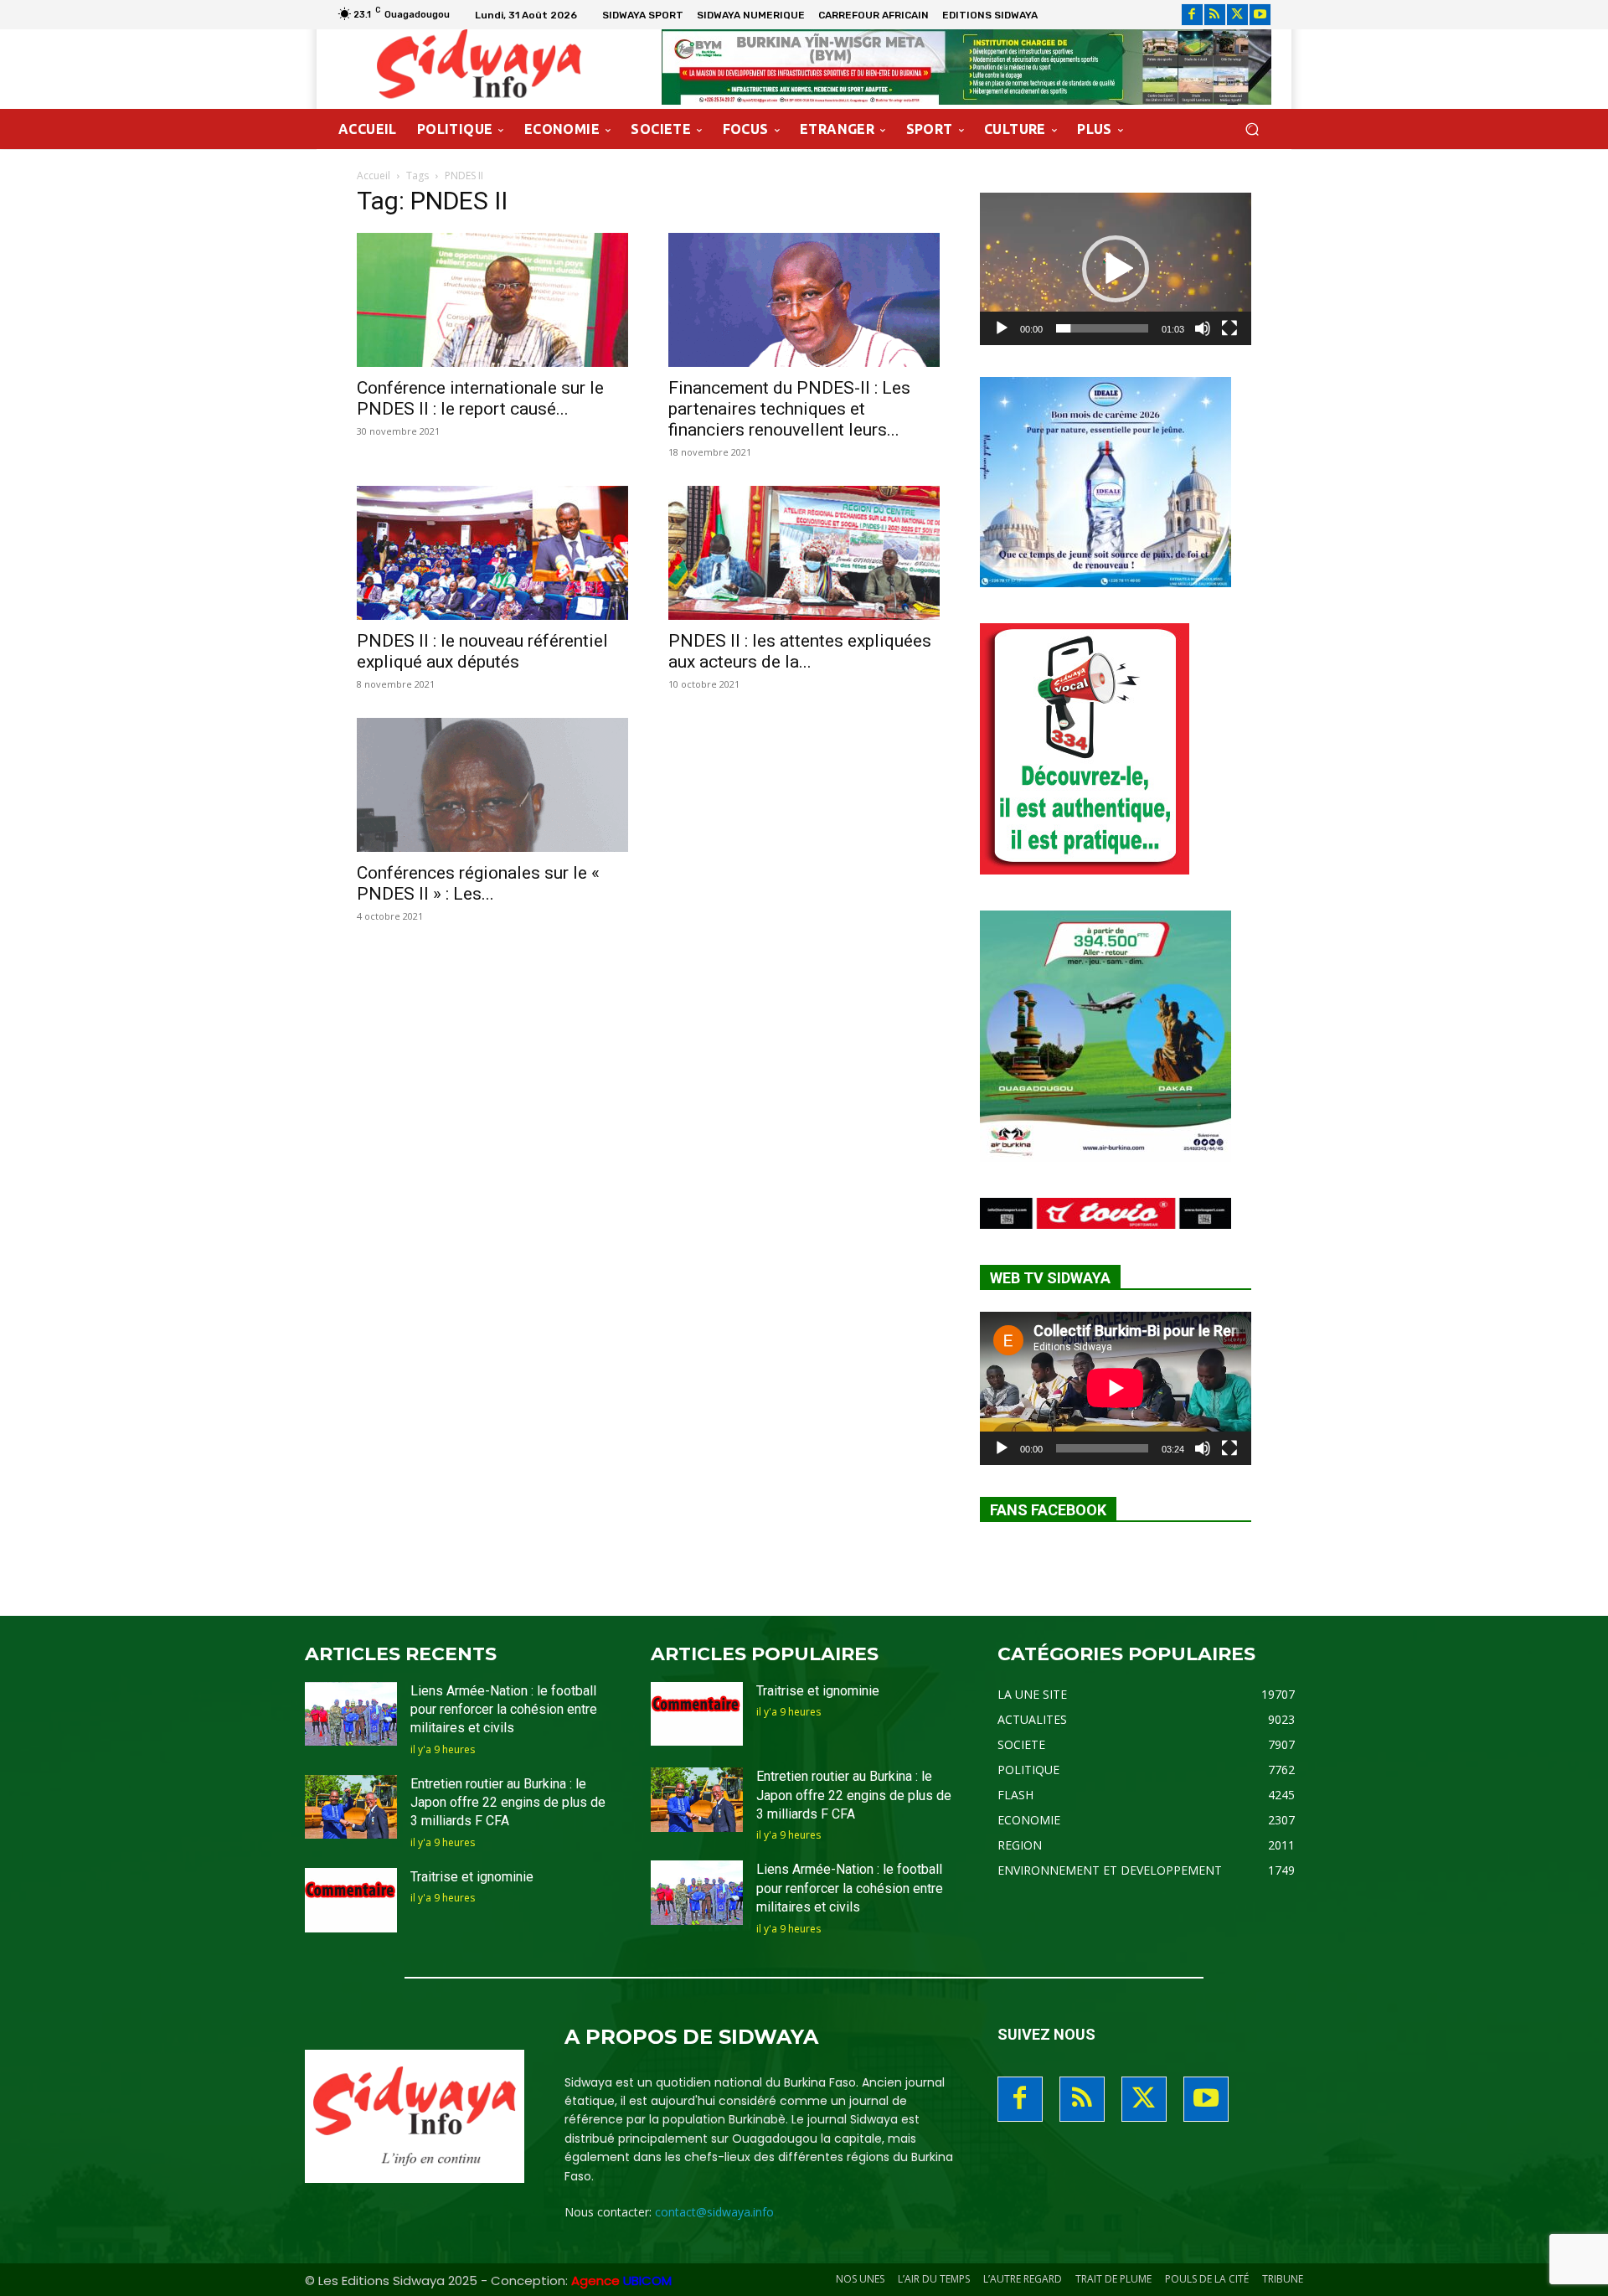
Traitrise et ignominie (472, 1877)
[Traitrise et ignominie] (351, 1900)
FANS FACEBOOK (1048, 1510)
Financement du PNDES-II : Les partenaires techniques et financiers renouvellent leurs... (789, 409)
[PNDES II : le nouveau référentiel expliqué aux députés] (492, 553)
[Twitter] (1237, 15)
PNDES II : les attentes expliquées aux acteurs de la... (800, 651)
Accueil (374, 175)
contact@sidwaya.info (714, 2212)
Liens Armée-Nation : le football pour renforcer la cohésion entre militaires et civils (504, 1710)
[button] (1252, 129)
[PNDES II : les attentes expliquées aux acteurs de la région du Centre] (804, 553)
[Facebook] (1192, 15)
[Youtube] (1260, 15)
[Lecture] (1002, 328)
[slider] (1102, 328)
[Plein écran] (1229, 328)
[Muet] (1203, 328)
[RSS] (1215, 15)
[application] (1116, 269)
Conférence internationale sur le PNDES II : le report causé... (480, 398)
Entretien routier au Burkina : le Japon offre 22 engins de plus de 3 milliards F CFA (508, 1803)
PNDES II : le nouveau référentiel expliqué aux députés (482, 651)
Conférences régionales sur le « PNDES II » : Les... (478, 883)
